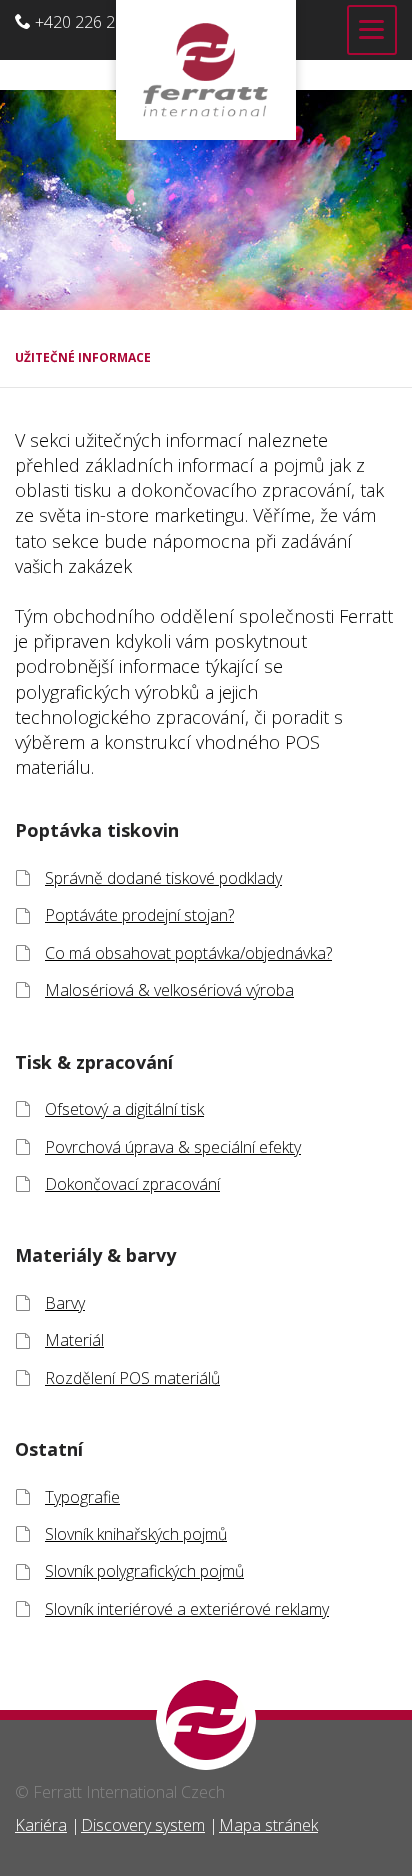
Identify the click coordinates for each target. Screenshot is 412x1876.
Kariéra (41, 1825)
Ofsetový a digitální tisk (124, 1109)
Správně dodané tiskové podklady (163, 878)
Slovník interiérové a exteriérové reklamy (187, 1609)
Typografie (82, 1497)
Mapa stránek (268, 1825)
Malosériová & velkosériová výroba (169, 990)
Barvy (65, 1303)
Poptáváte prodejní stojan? (139, 915)
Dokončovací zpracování (132, 1184)
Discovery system (143, 1825)
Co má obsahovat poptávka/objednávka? (188, 953)
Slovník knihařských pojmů (136, 1534)
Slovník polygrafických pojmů (144, 1571)
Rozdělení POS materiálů (132, 1378)
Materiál (74, 1340)
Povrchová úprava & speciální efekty (173, 1147)
